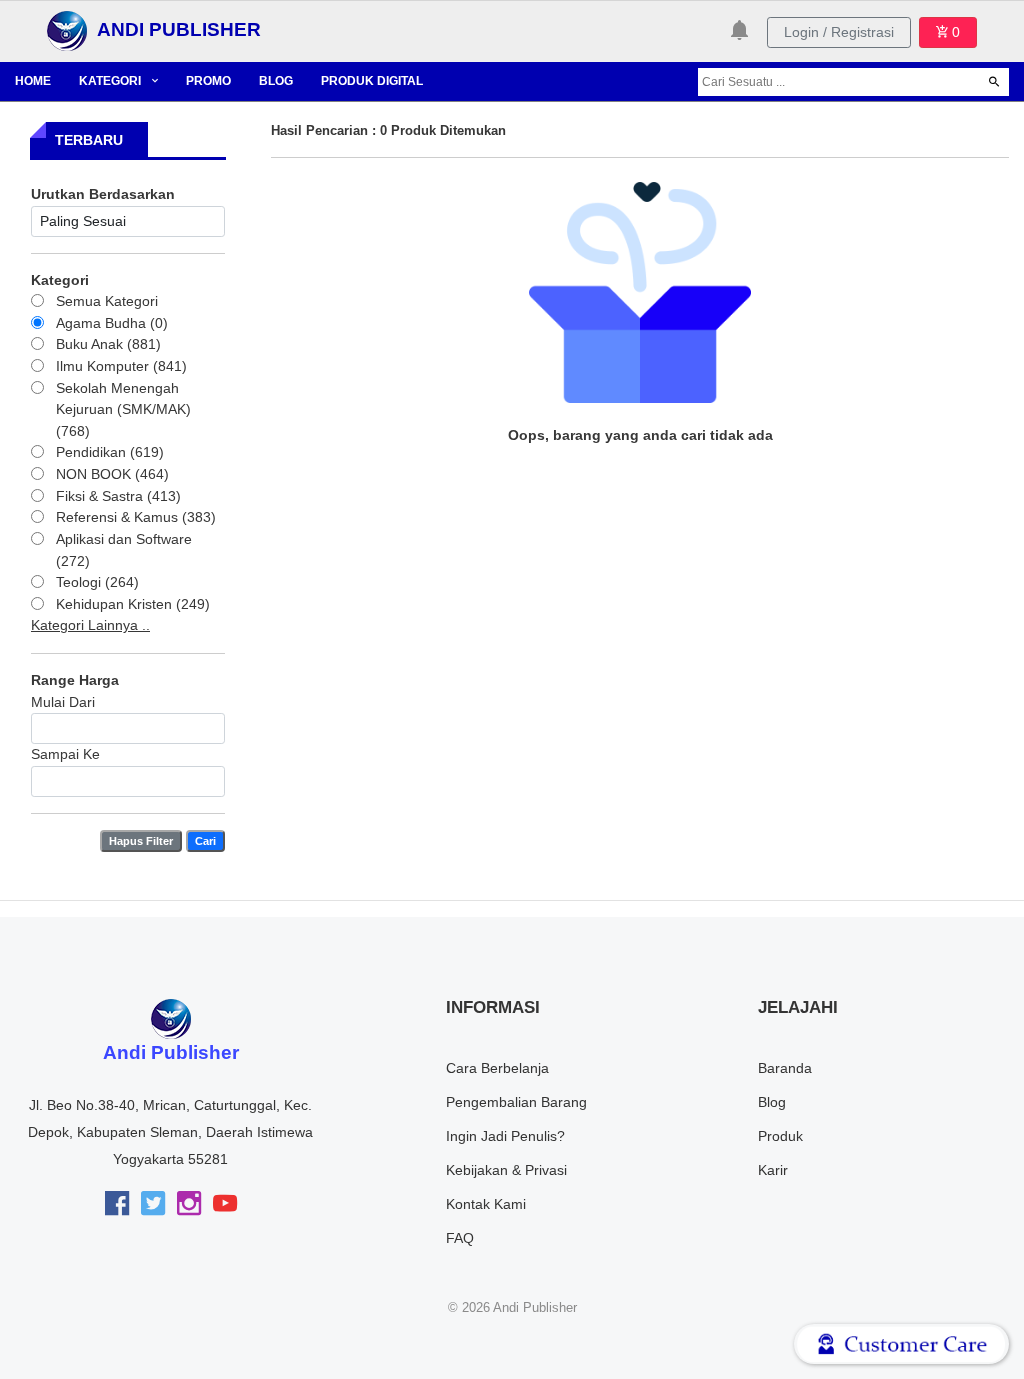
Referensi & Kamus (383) (136, 517)
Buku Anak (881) (108, 344)
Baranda (785, 1068)
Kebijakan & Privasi (506, 1170)
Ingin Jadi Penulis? (505, 1136)
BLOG (276, 81)
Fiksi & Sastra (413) (118, 496)
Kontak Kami (486, 1204)
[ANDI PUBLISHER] (67, 30)
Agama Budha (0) (112, 323)
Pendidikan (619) (110, 452)
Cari (205, 841)
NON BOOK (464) (112, 474)
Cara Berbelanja (497, 1068)
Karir (773, 1170)
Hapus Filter (141, 841)
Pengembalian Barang (516, 1102)
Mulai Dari (63, 702)
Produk (780, 1136)
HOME (33, 81)
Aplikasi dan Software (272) (124, 550)
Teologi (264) (97, 582)
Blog (772, 1102)
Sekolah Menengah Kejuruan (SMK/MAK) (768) (123, 409)
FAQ (460, 1238)
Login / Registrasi (839, 32)
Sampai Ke (65, 754)
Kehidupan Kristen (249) (133, 604)
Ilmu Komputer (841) (121, 366)
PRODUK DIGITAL (372, 81)
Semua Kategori (107, 301)
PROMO (208, 81)
